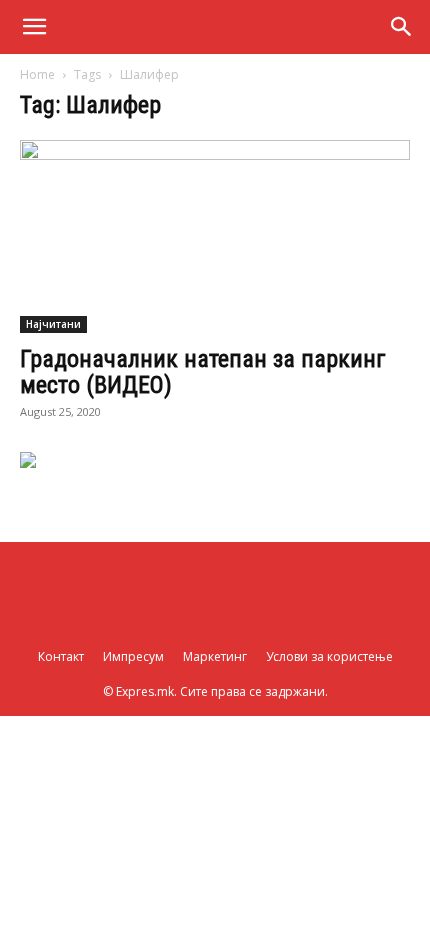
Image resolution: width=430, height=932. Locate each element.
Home (37, 74)
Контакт (61, 656)
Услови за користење (329, 656)
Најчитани (53, 324)
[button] (34, 27)
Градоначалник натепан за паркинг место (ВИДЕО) (203, 372)
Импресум (133, 656)
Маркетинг (215, 656)
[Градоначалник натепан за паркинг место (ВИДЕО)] (215, 236)
